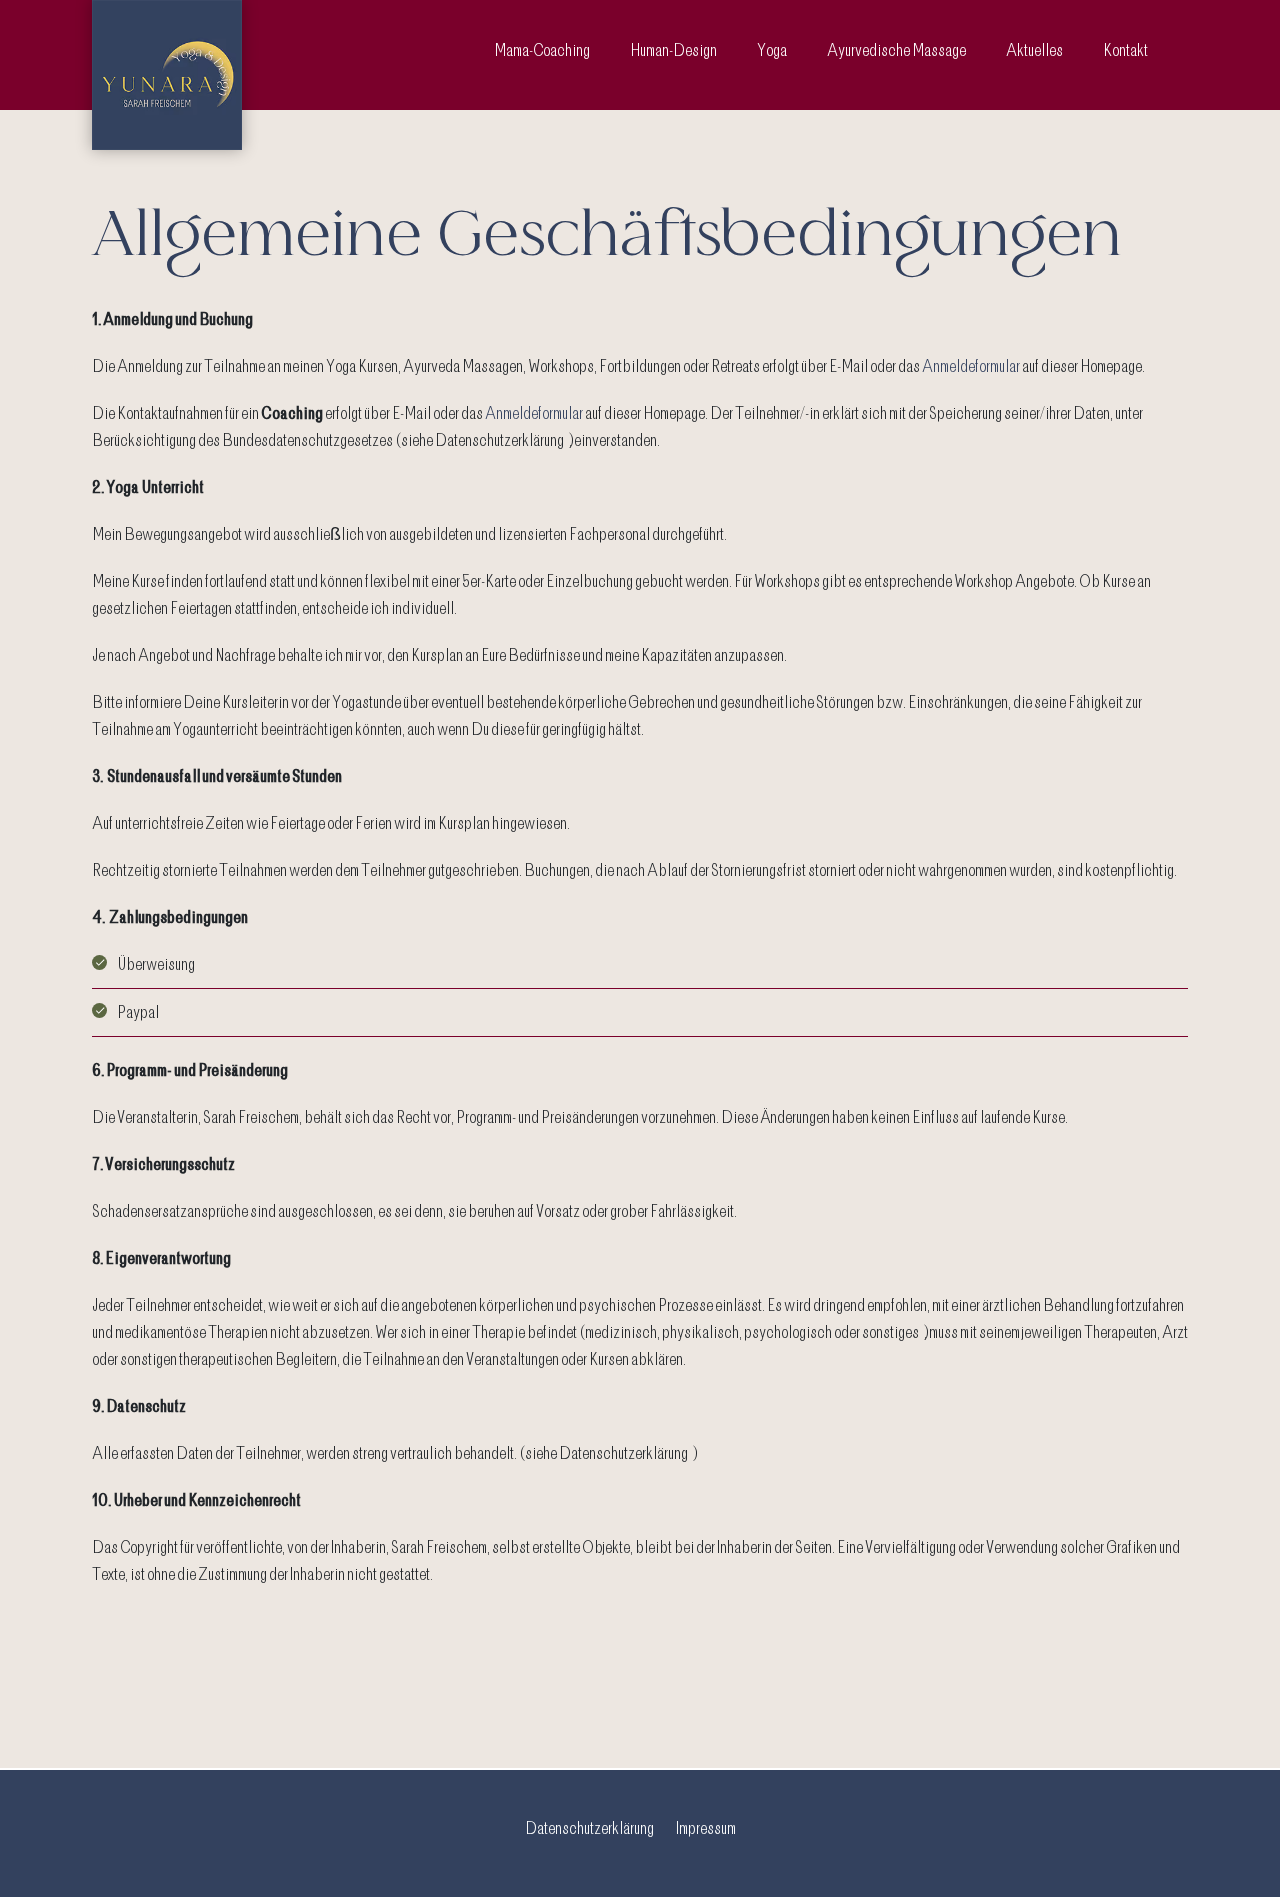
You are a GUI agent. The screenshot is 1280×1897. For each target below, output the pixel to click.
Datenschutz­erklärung (589, 1828)
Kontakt (1125, 50)
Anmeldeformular (971, 366)
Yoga (772, 50)
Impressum (706, 1828)
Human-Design (673, 50)
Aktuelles (1034, 50)
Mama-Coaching (542, 50)
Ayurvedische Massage (896, 50)
